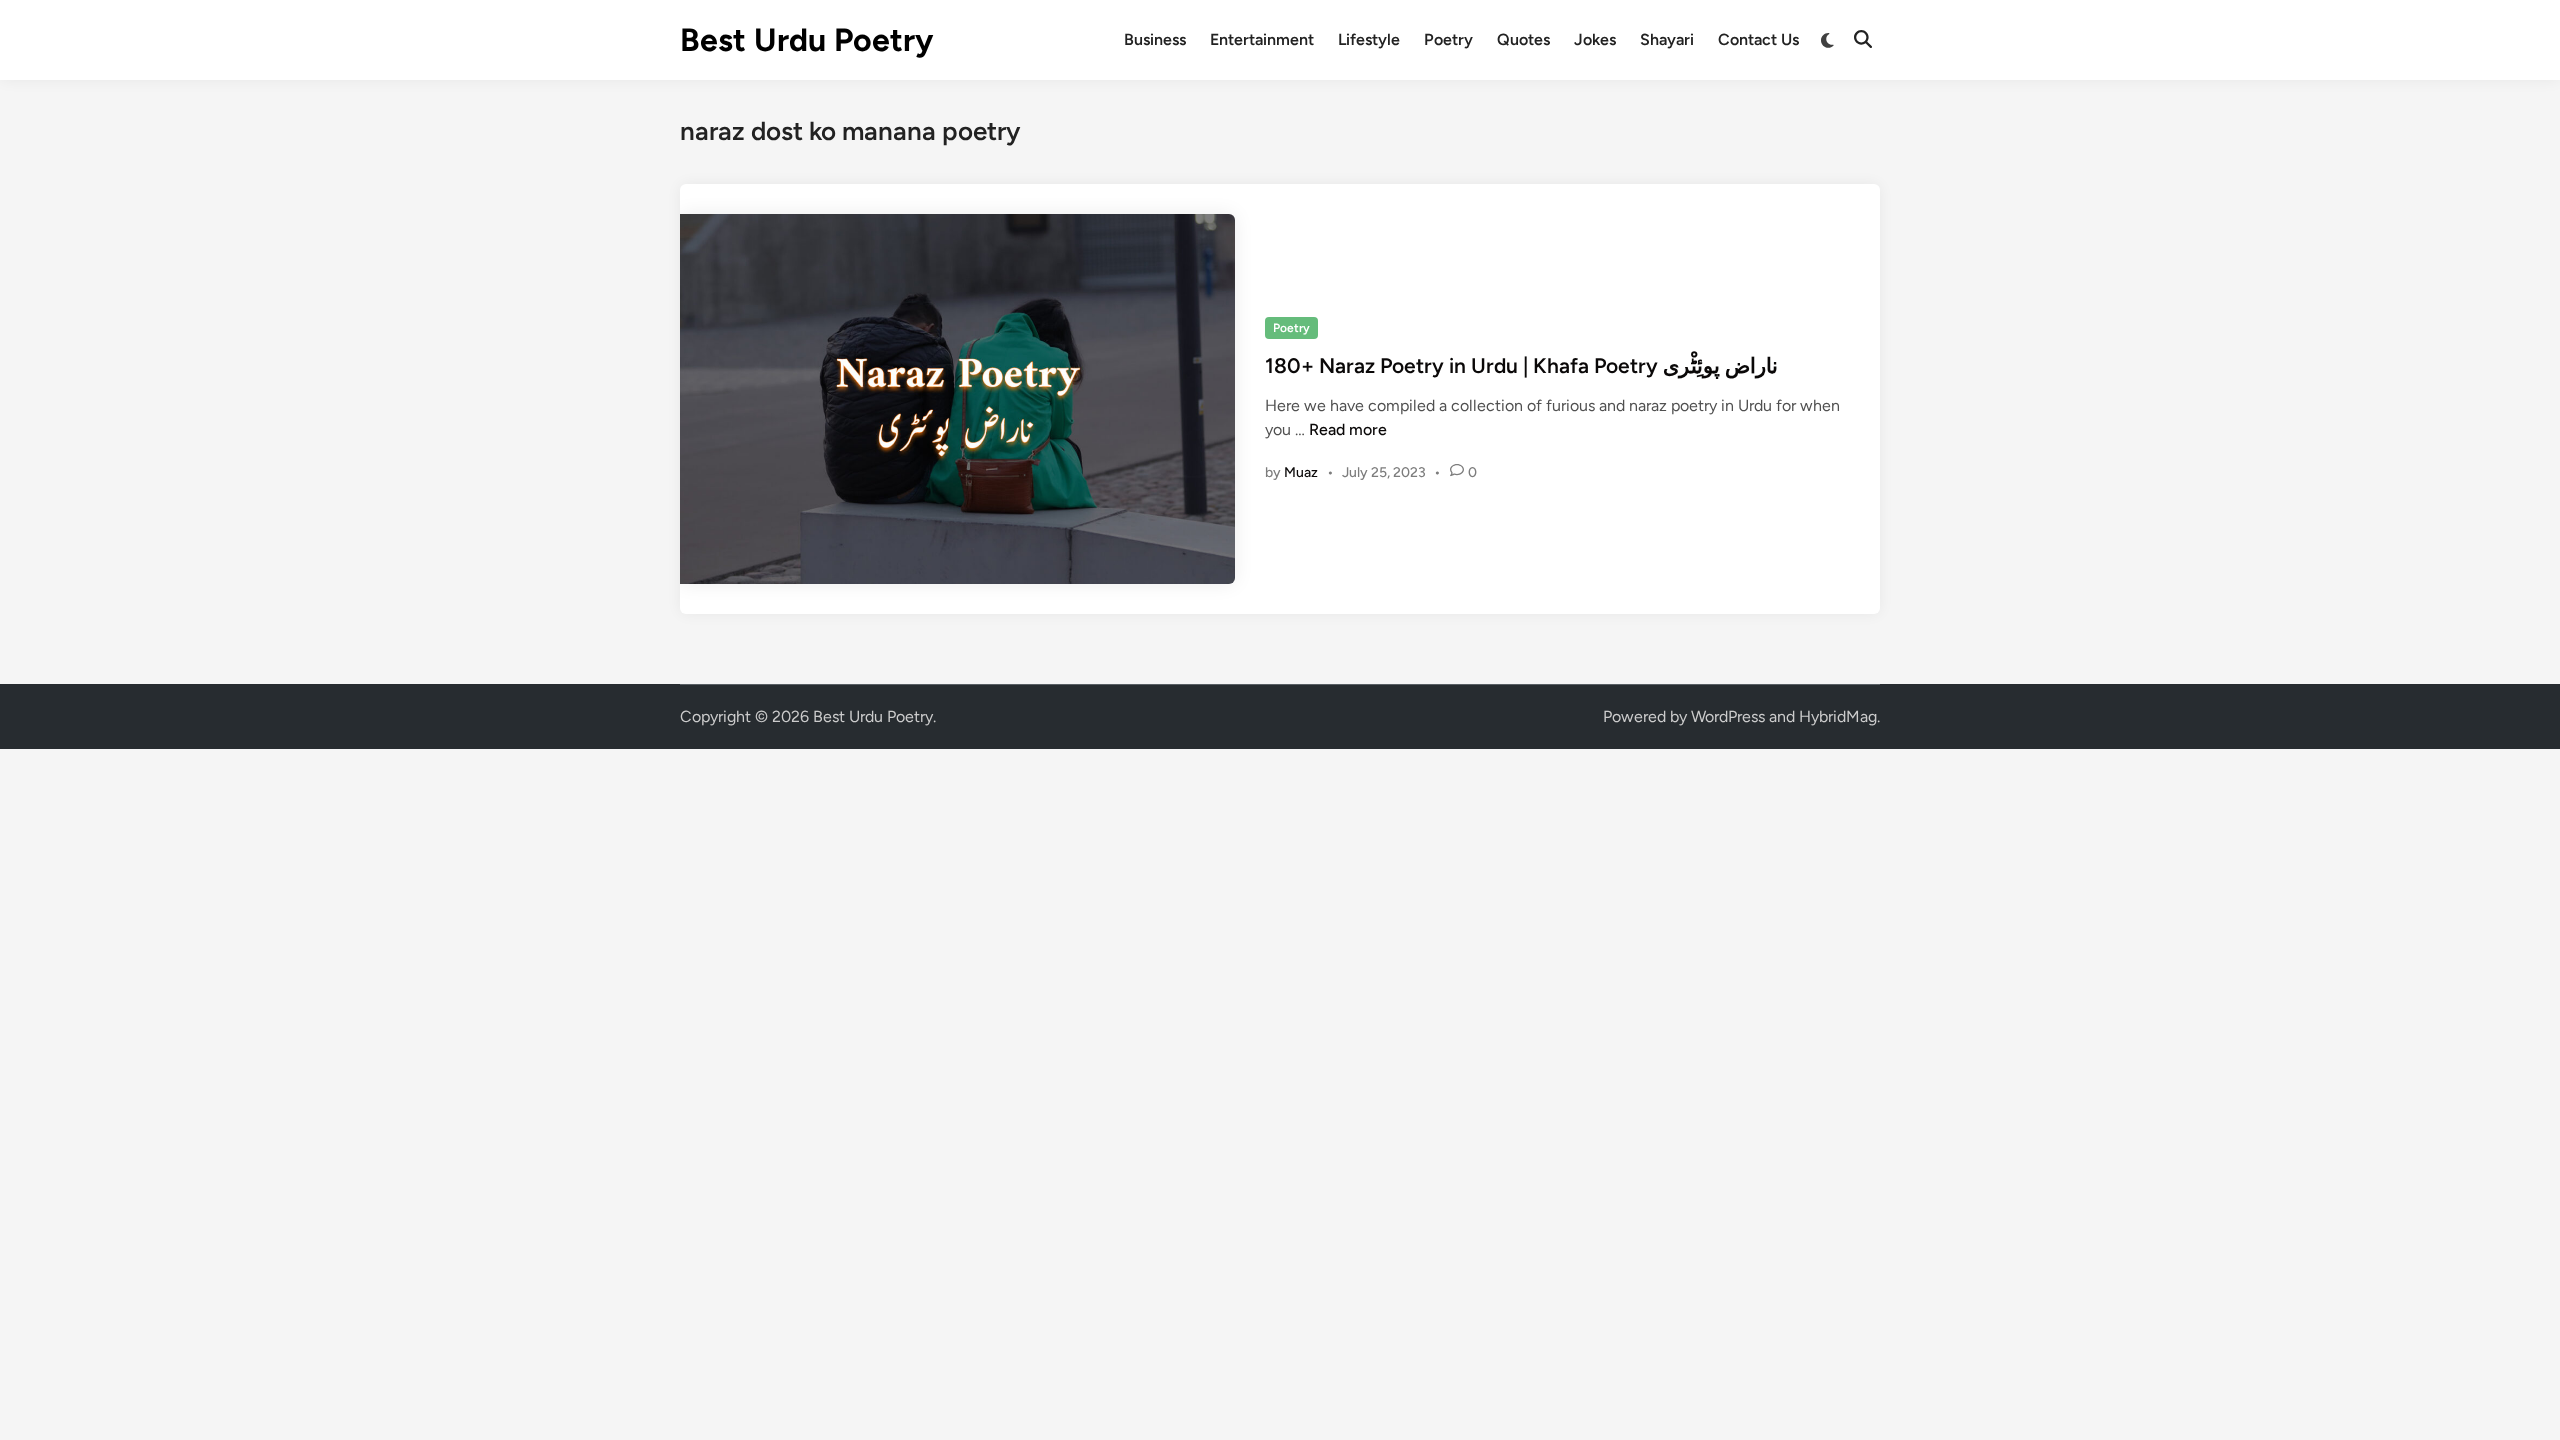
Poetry (1448, 39)
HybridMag (1838, 716)
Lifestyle (1369, 39)
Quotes (1523, 39)
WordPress (1728, 716)
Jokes (1595, 39)
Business (1155, 39)
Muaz (1301, 472)
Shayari (1667, 39)
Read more (1348, 429)
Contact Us (1758, 39)
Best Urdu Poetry (806, 40)
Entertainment (1262, 39)
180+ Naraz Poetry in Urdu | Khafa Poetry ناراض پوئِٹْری (1521, 365)
